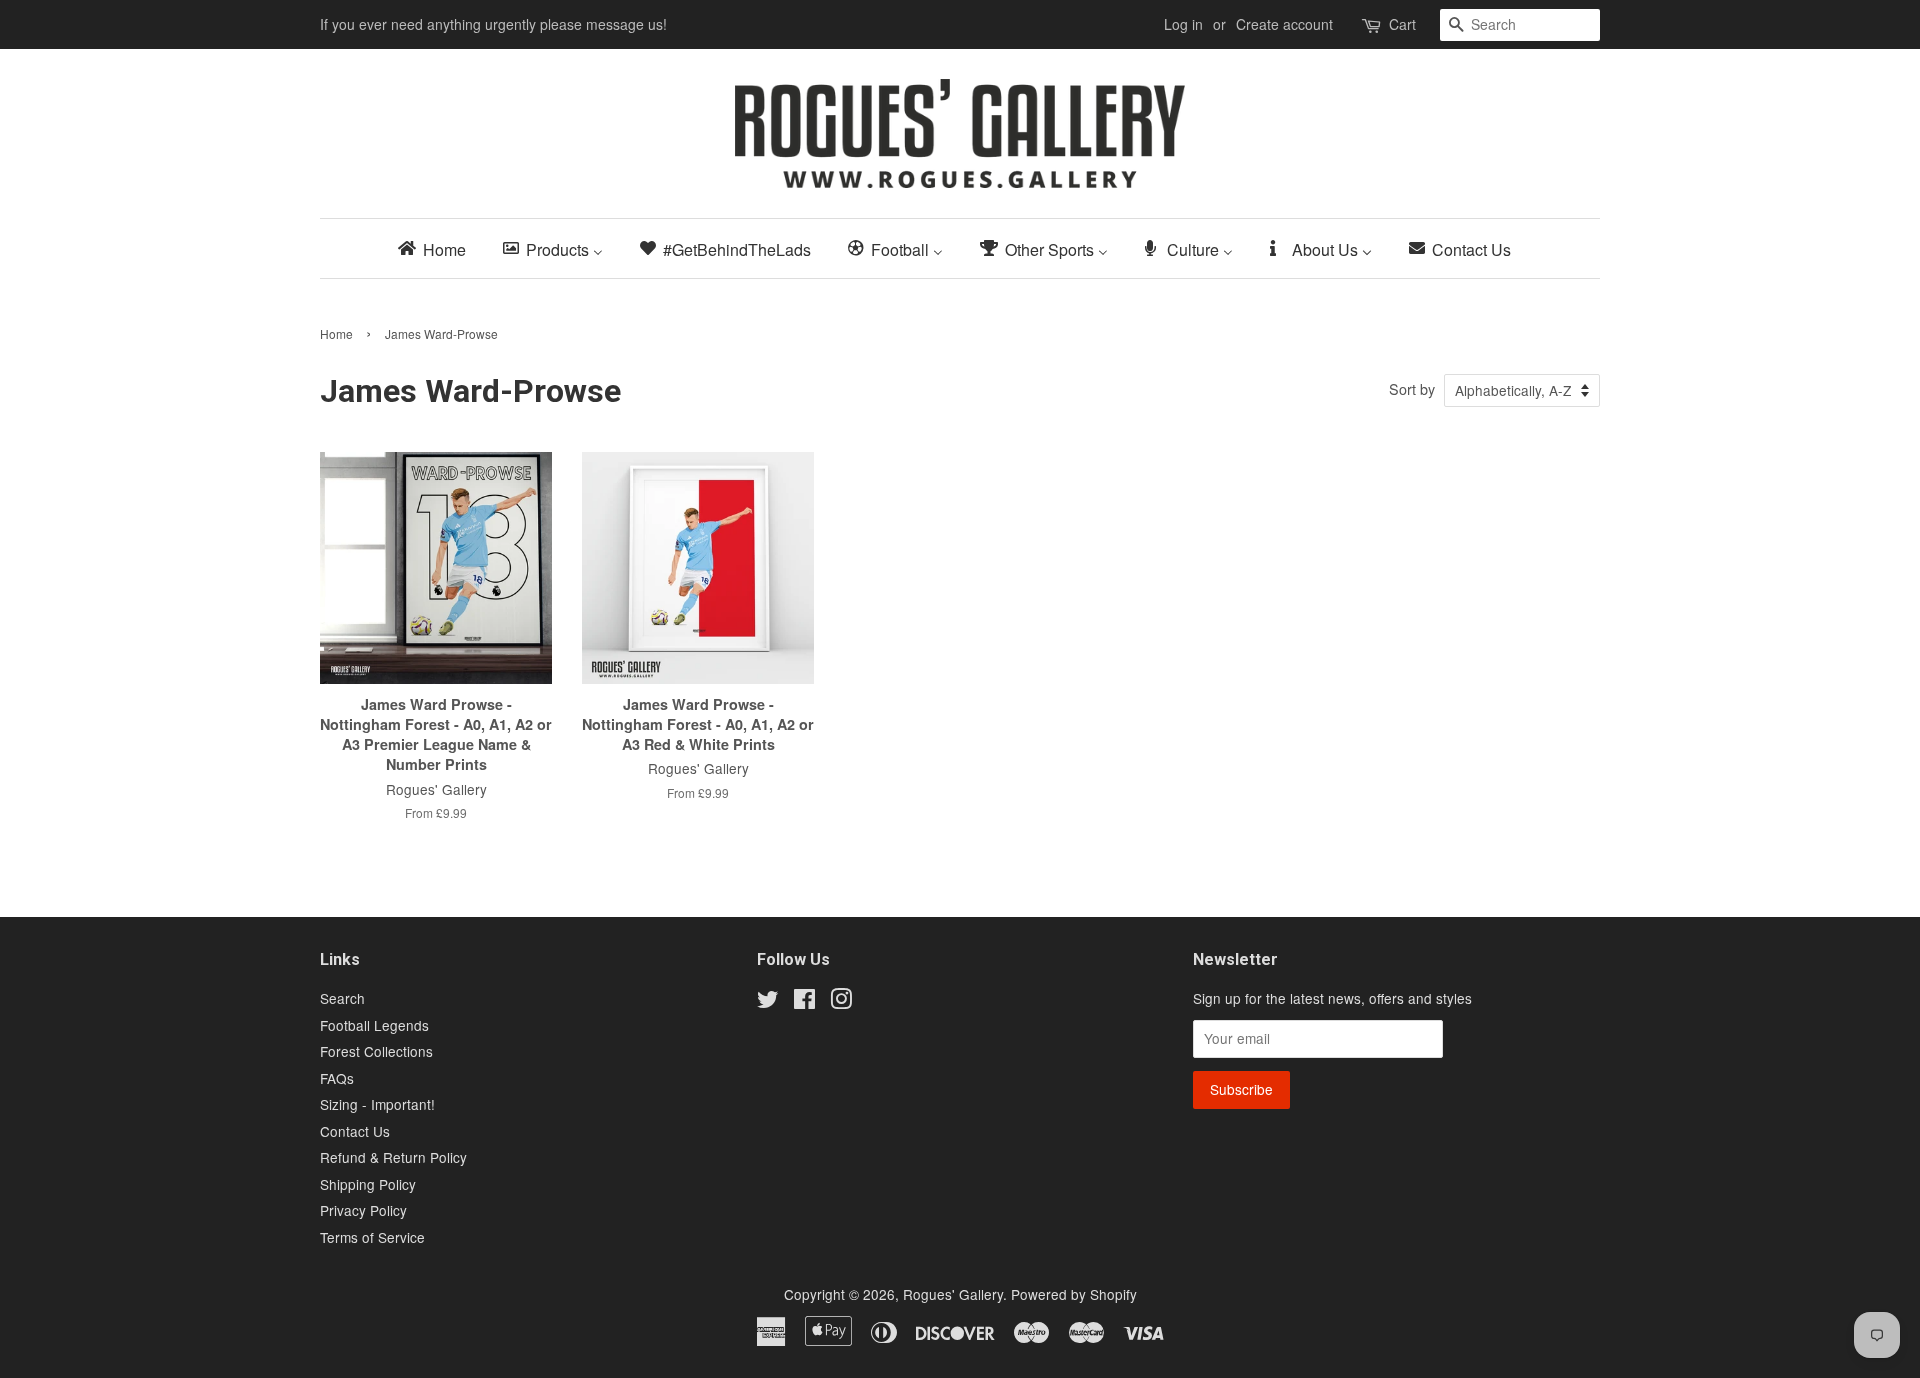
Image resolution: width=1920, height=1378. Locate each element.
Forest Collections (376, 1051)
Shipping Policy (368, 1184)
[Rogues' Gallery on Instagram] (841, 1002)
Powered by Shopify (1074, 1294)
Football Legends (374, 1025)
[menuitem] (438, 248)
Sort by (1412, 388)
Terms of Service (372, 1237)
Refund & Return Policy (393, 1157)
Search (342, 998)
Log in (1183, 24)
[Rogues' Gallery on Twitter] (768, 1002)
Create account (1284, 24)
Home (336, 333)
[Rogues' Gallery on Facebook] (804, 1002)
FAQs (337, 1078)
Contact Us (355, 1131)
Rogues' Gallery (953, 1294)
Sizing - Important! (377, 1104)
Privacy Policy (363, 1210)
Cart (1402, 24)
